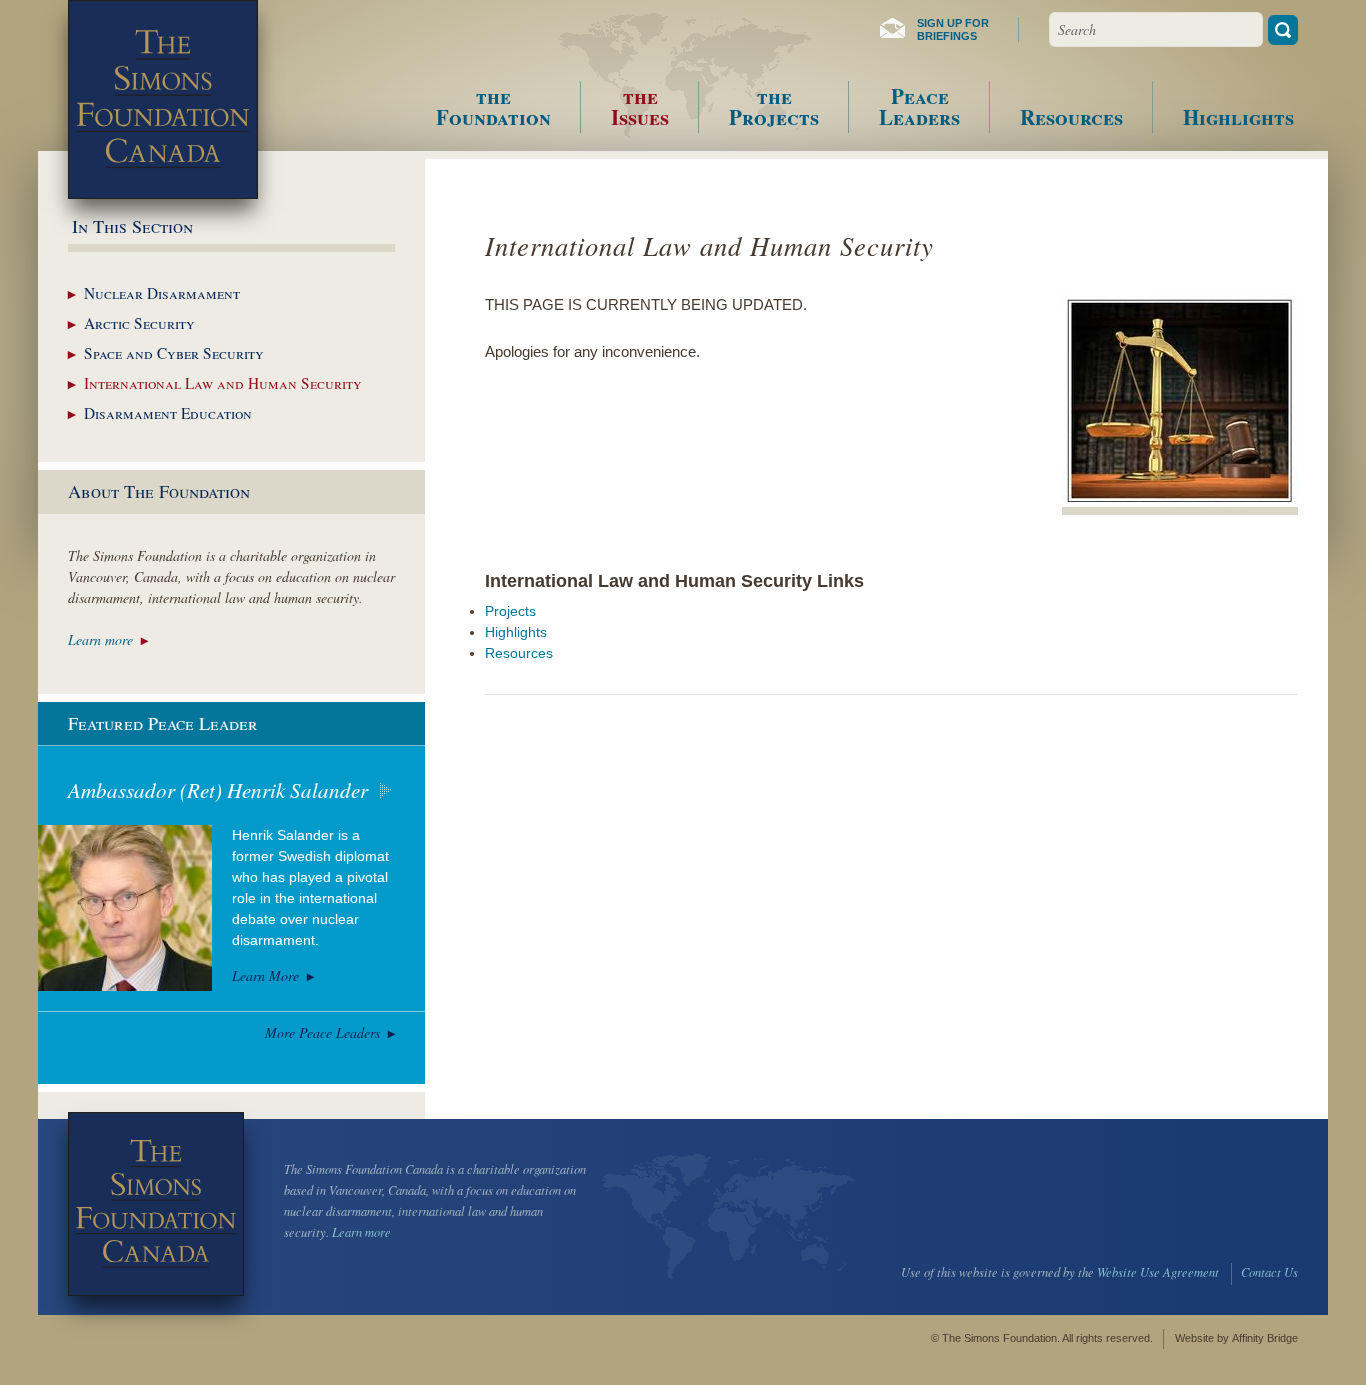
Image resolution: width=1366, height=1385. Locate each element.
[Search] (1283, 30)
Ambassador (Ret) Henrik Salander (218, 790)
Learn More (265, 975)
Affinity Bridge (1265, 1338)
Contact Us (1269, 1272)
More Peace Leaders (322, 1032)
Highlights (516, 632)
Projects (510, 611)
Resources (519, 653)
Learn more (100, 639)
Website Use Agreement (1158, 1272)
